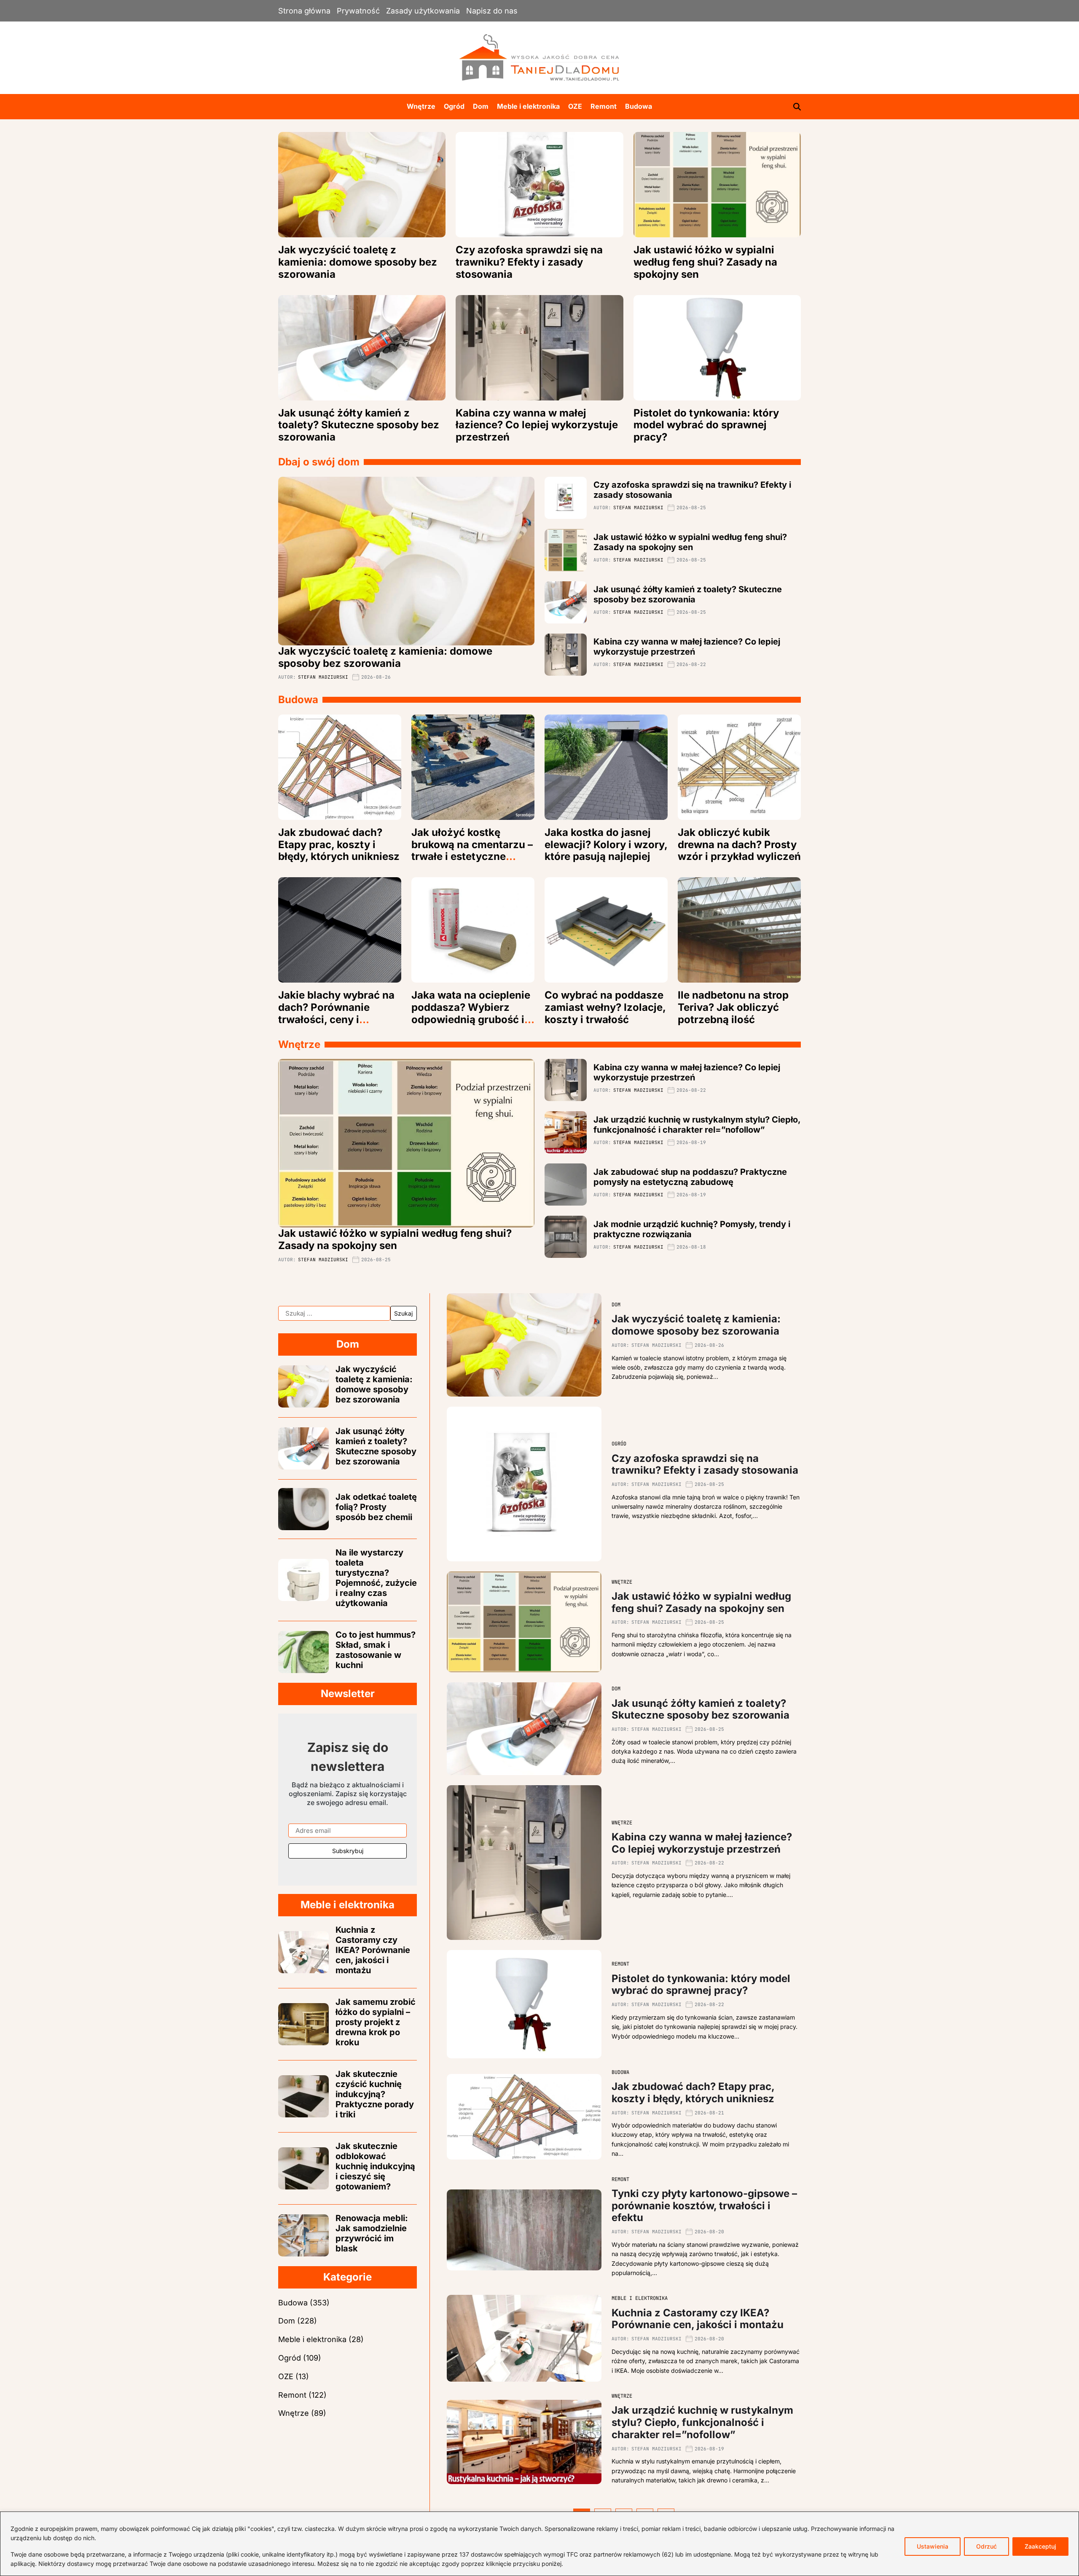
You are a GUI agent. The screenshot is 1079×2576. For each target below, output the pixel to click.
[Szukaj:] (334, 1314)
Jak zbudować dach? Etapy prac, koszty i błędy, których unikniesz (339, 845)
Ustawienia (933, 2546)
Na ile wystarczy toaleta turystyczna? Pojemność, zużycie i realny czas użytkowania (376, 1578)
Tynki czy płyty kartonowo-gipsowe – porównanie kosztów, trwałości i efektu (704, 2206)
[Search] (797, 107)
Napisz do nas (492, 11)
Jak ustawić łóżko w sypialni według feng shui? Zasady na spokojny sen (705, 262)
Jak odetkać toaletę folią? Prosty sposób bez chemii (376, 1507)
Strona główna (304, 11)
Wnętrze (421, 106)
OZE (575, 106)
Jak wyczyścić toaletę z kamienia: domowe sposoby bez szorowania (358, 262)
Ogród (454, 106)
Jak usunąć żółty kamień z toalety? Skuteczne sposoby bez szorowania (359, 425)
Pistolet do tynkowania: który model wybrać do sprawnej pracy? (706, 425)
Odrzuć (986, 2546)
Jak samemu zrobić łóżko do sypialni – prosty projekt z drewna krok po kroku (376, 2022)
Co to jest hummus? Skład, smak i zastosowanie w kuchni (376, 1650)
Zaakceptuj (1040, 2546)
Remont (604, 106)
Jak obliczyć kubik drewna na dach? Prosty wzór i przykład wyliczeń (739, 845)
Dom (481, 106)
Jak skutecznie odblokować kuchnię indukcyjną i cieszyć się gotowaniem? (375, 2166)
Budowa (639, 106)
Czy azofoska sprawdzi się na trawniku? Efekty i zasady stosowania (529, 262)
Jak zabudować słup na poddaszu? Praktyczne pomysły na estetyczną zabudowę (690, 1177)
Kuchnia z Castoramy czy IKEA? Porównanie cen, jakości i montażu (698, 2319)
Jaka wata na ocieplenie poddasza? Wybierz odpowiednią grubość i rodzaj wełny (471, 1013)
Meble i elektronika (528, 106)
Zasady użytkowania (423, 11)
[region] (539, 2544)
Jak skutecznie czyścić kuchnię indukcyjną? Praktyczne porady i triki (375, 2094)
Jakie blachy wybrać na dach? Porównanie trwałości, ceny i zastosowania (336, 1013)
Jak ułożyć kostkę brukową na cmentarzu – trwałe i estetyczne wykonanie (472, 850)
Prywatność (358, 11)
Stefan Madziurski (323, 677)
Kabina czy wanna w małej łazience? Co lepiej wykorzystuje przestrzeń (537, 425)
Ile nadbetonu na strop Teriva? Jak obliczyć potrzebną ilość (733, 1007)
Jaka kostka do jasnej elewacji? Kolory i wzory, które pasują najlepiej (606, 845)
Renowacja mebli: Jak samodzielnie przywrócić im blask (372, 2233)
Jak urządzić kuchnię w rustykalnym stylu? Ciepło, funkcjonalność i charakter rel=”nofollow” (697, 1125)
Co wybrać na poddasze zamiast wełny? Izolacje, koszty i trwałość (605, 1007)
